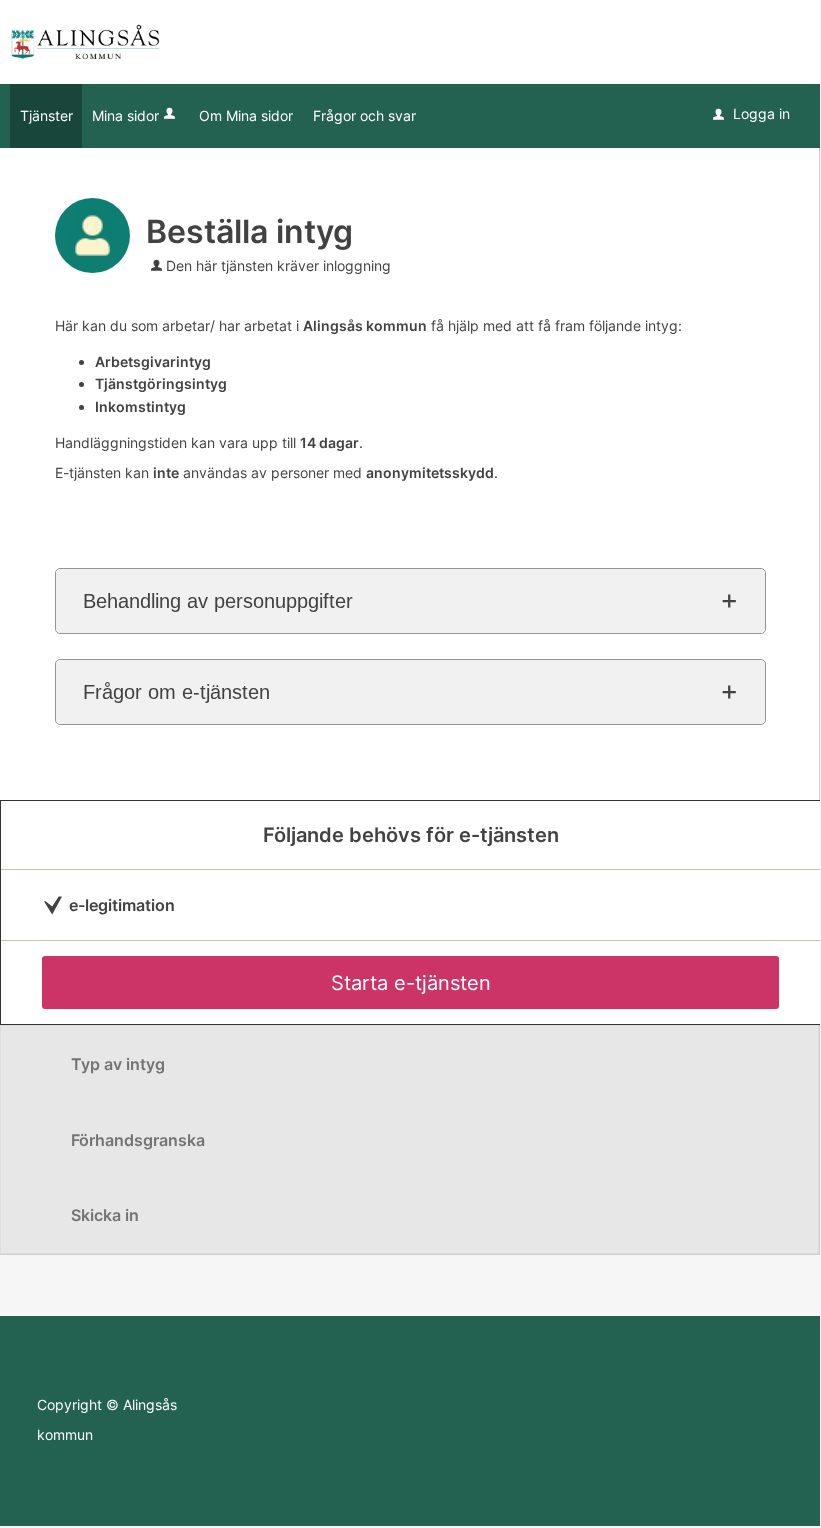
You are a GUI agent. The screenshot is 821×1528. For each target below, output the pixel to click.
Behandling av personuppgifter (218, 601)
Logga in (751, 113)
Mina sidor (125, 115)
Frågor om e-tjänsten (176, 692)
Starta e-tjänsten (411, 983)
